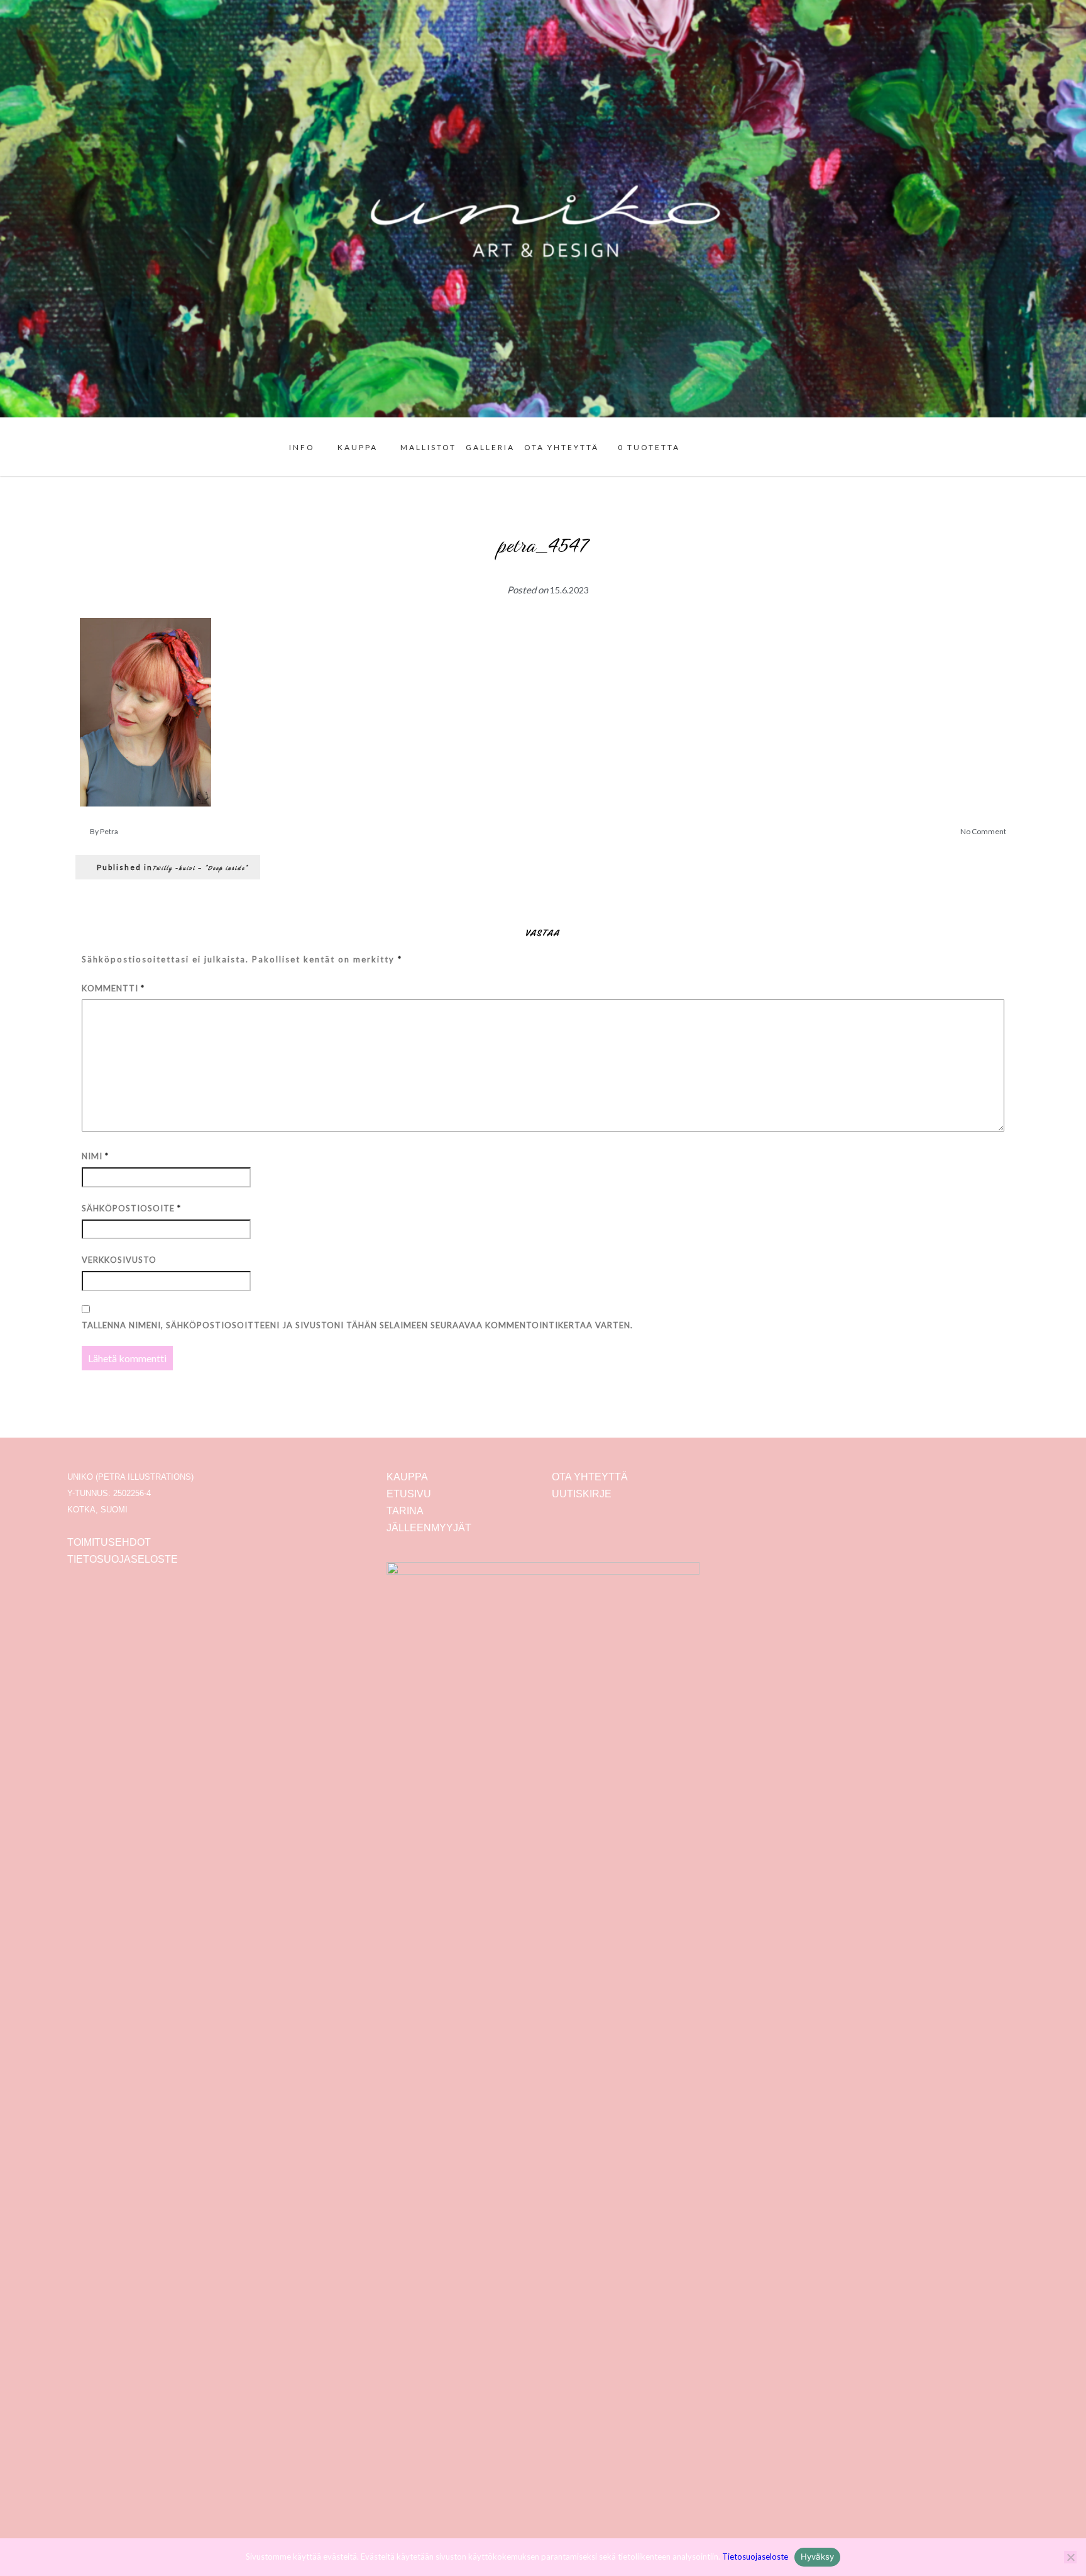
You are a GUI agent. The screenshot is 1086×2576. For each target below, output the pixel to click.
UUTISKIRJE (582, 1494)
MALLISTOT (428, 447)
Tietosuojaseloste (755, 2557)
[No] (1070, 2557)
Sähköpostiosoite (131, 1208)
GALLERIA (490, 447)
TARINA (405, 1511)
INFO (302, 447)
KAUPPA (358, 447)
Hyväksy (818, 2557)
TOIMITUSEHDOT (109, 1542)
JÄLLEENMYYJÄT (429, 1528)
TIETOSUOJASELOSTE (123, 1559)
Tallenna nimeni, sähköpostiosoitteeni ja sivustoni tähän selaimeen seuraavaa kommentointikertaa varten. (357, 1325)
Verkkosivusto (119, 1260)
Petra (109, 831)
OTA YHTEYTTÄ (562, 447)
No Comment (983, 831)
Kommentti (113, 988)
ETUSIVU (409, 1494)
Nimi (95, 1156)
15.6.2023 (569, 590)
